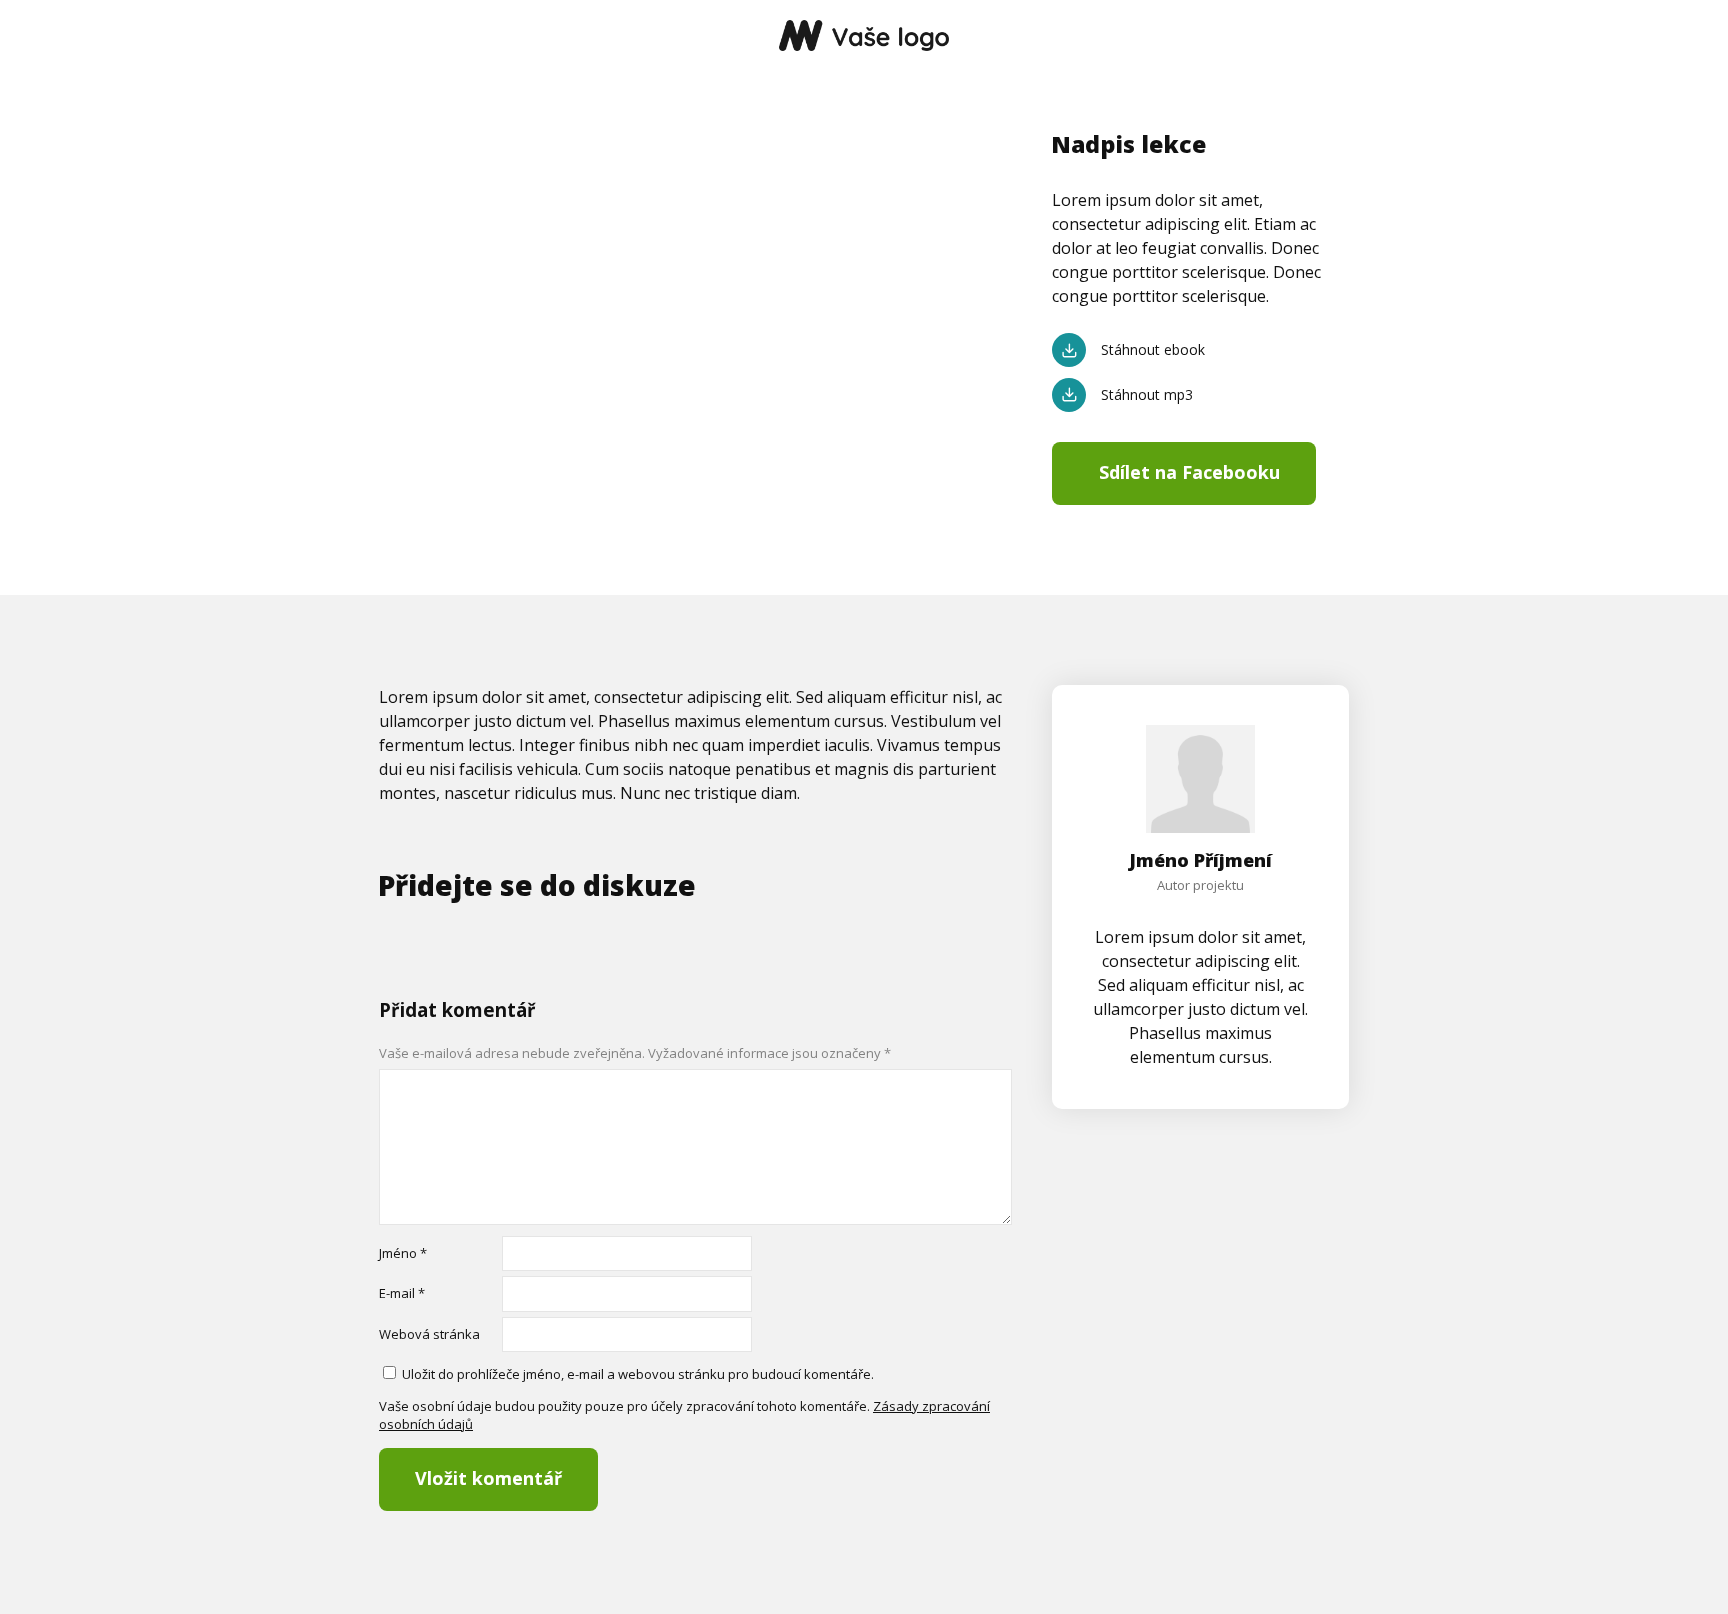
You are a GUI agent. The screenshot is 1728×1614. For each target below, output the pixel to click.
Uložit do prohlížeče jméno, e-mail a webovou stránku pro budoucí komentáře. (638, 1374)
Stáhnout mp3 (1147, 395)
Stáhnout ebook (1153, 350)
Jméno (403, 1253)
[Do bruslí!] (864, 37)
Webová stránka (429, 1334)
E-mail (402, 1293)
